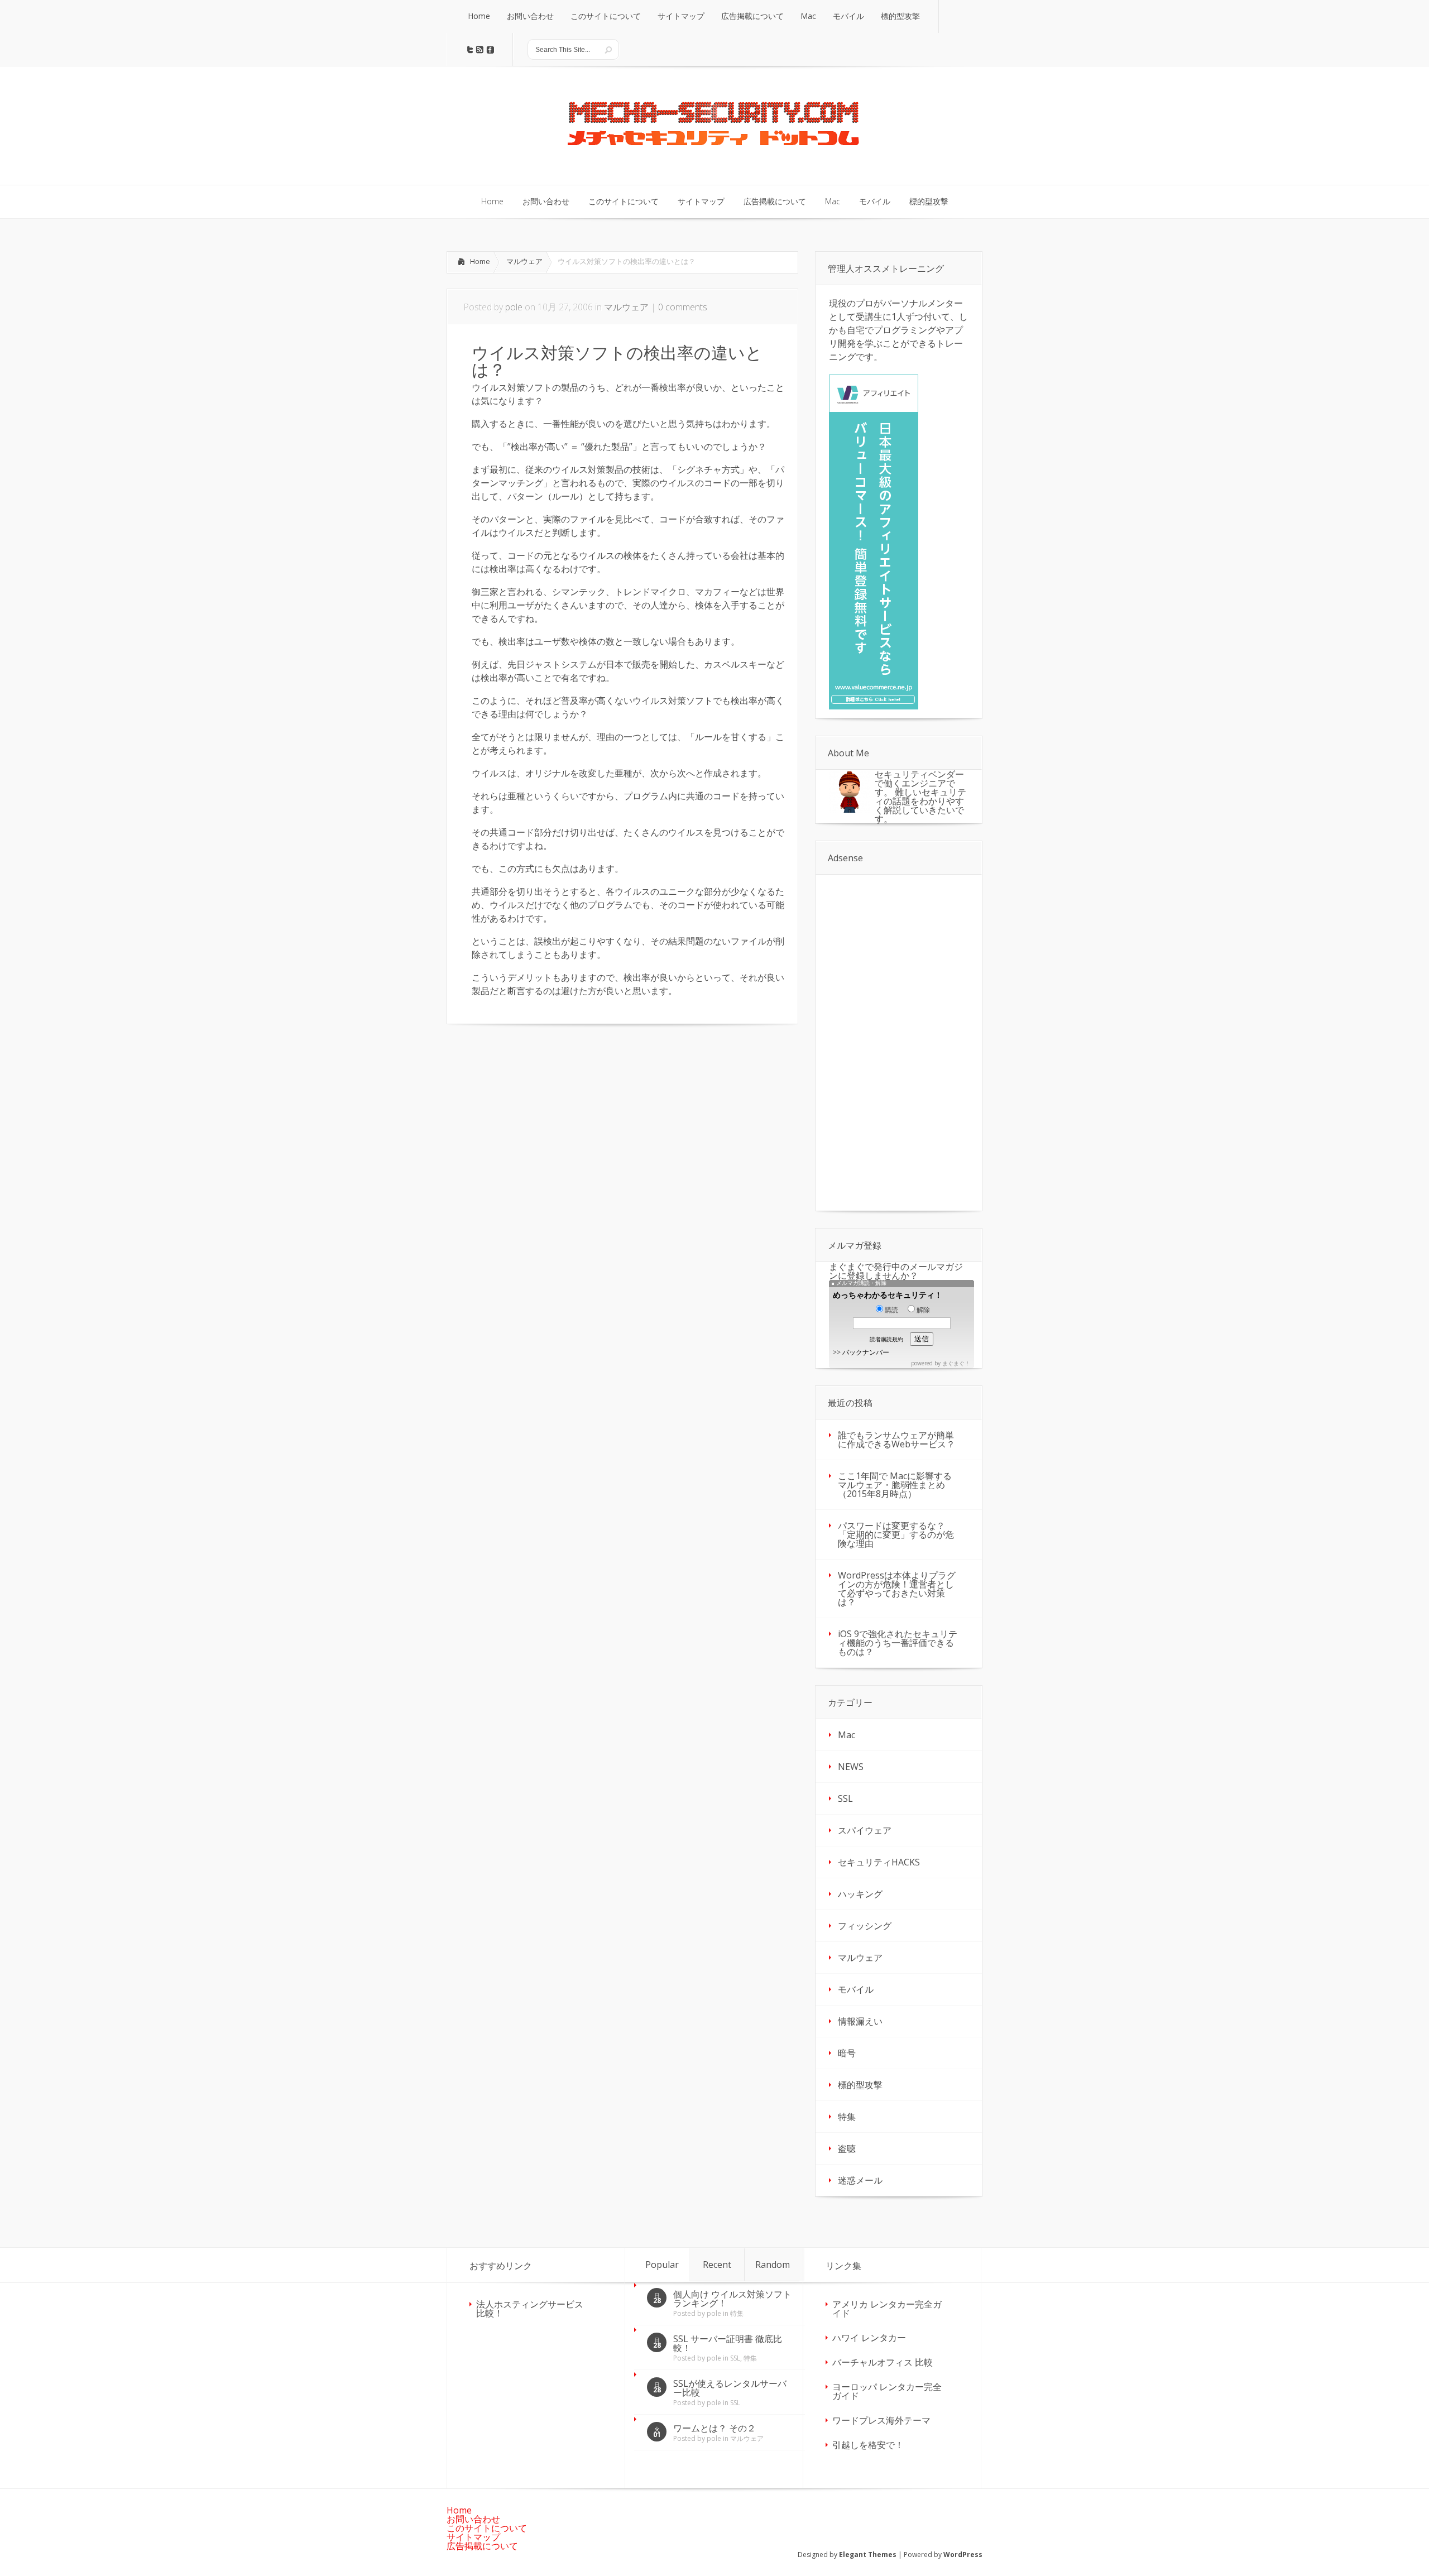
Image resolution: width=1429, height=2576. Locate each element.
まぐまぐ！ (956, 1363)
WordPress (963, 2555)
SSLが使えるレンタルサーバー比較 (730, 2388)
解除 (923, 1310)
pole (514, 307)
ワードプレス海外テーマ (881, 2420)
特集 (847, 2117)
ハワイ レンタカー (869, 2338)
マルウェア (524, 261)
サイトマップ (473, 2537)
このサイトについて (487, 2528)
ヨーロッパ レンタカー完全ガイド (887, 2391)
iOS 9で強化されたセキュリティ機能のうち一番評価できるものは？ (898, 1643)
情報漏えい (860, 2021)
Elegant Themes (868, 2555)
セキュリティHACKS (879, 1862)
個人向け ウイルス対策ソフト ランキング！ (732, 2299)
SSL (845, 1798)
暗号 (847, 2053)
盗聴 (847, 2148)
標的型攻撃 (860, 2085)
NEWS (851, 1767)
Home (480, 261)
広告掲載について (482, 2546)
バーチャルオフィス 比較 (883, 2362)
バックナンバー (866, 1352)
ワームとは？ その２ (714, 2428)
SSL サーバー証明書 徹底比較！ (728, 2343)
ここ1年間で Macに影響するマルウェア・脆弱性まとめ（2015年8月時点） (895, 1485)
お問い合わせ (473, 2519)
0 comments (683, 307)
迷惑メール (860, 2180)
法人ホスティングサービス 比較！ (530, 2309)
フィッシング (865, 1926)
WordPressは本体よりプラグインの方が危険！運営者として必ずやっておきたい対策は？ (897, 1589)
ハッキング (860, 1894)
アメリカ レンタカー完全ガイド (887, 2309)
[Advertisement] (540, 1119)
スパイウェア (865, 1830)
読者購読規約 (886, 1339)
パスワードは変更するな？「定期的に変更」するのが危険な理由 (896, 1534)
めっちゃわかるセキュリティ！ (888, 1295)
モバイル (856, 1989)
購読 (891, 1310)
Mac (847, 1735)
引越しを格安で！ (868, 2445)
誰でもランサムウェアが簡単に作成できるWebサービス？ (896, 1440)
